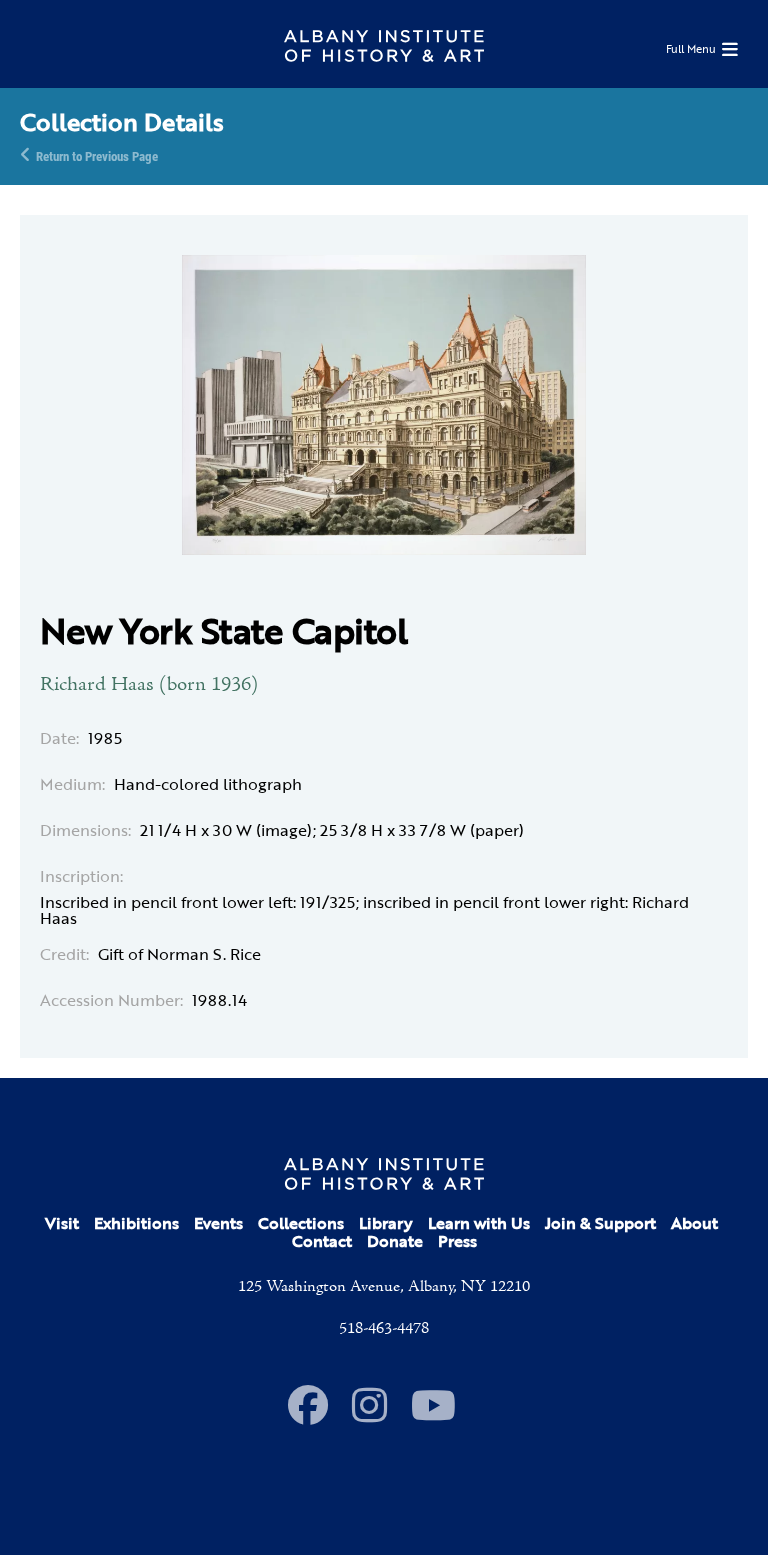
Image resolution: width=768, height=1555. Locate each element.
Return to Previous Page (97, 155)
